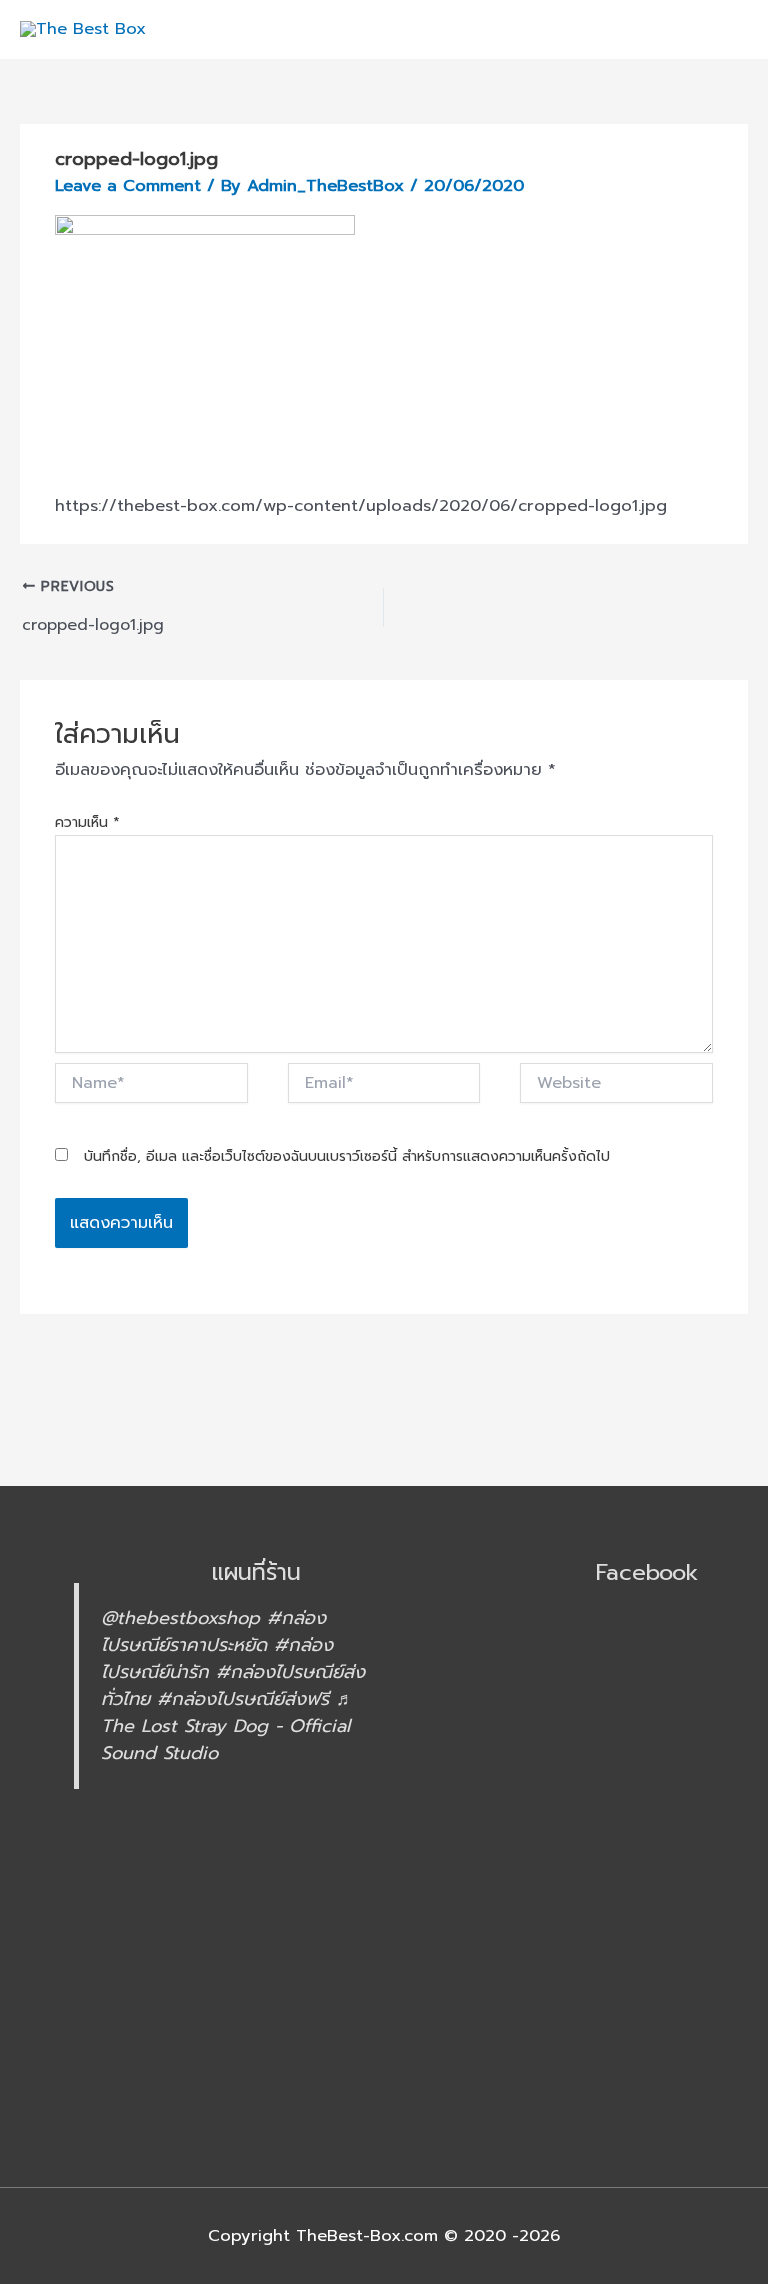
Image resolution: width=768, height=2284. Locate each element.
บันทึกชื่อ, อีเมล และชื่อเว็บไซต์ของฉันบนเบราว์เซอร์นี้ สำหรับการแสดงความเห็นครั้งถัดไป (347, 1156)
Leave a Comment (128, 185)
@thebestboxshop (180, 1618)
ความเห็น (87, 822)
